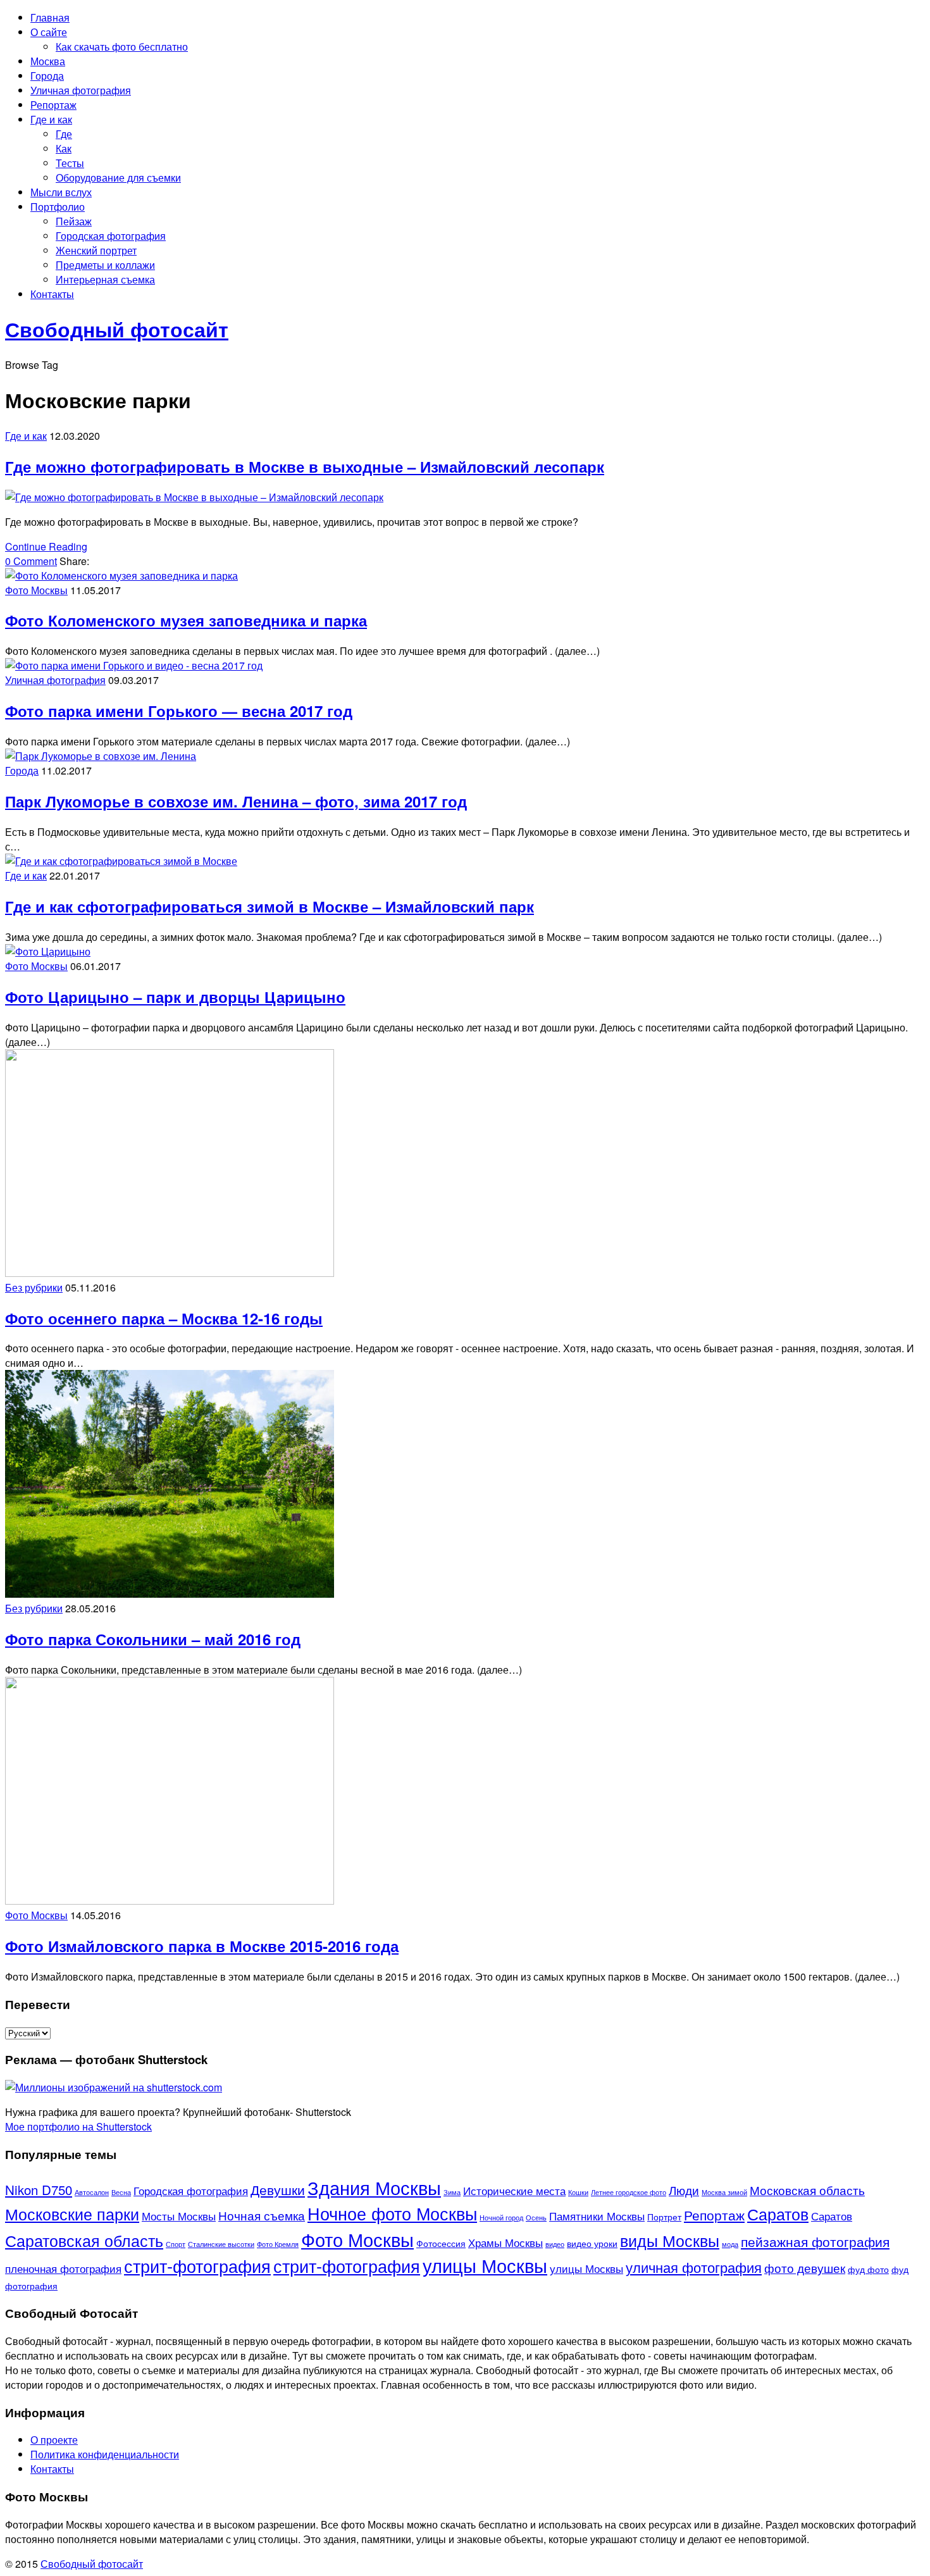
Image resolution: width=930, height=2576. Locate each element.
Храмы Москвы (505, 2243)
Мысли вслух (61, 192)
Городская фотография (111, 236)
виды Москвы (670, 2240)
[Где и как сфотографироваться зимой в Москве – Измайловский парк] (121, 861)
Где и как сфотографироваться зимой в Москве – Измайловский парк (270, 906)
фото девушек (805, 2268)
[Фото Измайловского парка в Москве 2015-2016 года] (170, 1901)
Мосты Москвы (179, 2216)
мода (730, 2244)
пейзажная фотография (815, 2241)
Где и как (51, 119)
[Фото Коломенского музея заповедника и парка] (121, 576)
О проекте (54, 2440)
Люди (684, 2190)
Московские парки (72, 2214)
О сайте (49, 32)
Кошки (578, 2192)
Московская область (807, 2190)
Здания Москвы (374, 2187)
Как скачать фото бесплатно (122, 47)
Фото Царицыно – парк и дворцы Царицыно (175, 997)
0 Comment (31, 561)
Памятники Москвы (597, 2216)
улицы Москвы (485, 2265)
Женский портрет (96, 250)
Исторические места (514, 2191)
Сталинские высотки (221, 2244)
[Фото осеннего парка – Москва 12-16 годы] (170, 1273)
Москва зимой (724, 2192)
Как (64, 148)
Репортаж (53, 105)
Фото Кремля (278, 2244)
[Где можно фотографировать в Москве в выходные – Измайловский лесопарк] (194, 497)
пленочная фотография (63, 2268)
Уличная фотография (81, 90)
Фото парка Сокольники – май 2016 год (153, 1639)
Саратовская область (84, 2240)
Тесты (70, 163)
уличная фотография (694, 2267)
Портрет (664, 2217)
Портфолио (58, 207)
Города (47, 76)
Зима (452, 2192)
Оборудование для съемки (118, 177)
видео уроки (592, 2243)
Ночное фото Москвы (392, 2213)
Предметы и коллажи (105, 265)
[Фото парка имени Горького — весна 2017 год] (134, 665)
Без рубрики (34, 1287)
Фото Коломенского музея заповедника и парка (186, 620)
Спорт (176, 2244)
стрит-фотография (197, 2265)
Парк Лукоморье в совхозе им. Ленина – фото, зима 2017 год (236, 801)
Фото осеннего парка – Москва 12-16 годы (164, 1318)
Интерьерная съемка (105, 279)
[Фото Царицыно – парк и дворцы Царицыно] (48, 951)
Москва (48, 61)
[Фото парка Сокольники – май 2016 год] (170, 1594)
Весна (121, 2192)
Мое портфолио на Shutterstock (78, 2126)
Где (64, 134)
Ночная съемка (262, 2215)
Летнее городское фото (629, 2192)
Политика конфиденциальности (105, 2454)
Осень (536, 2218)
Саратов (778, 2214)
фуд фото (868, 2269)
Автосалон (92, 2192)
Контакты (52, 294)
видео (555, 2244)
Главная (50, 17)
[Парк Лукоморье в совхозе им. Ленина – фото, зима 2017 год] (101, 756)
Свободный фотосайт (92, 2564)
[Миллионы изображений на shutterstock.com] (114, 2087)
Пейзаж (74, 221)
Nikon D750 (39, 2189)
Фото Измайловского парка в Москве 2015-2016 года (202, 1946)
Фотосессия (441, 2243)
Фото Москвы (36, 590)
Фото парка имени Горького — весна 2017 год (179, 711)
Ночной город (501, 2218)
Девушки (278, 2189)
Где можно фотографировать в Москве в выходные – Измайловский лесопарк (305, 466)
